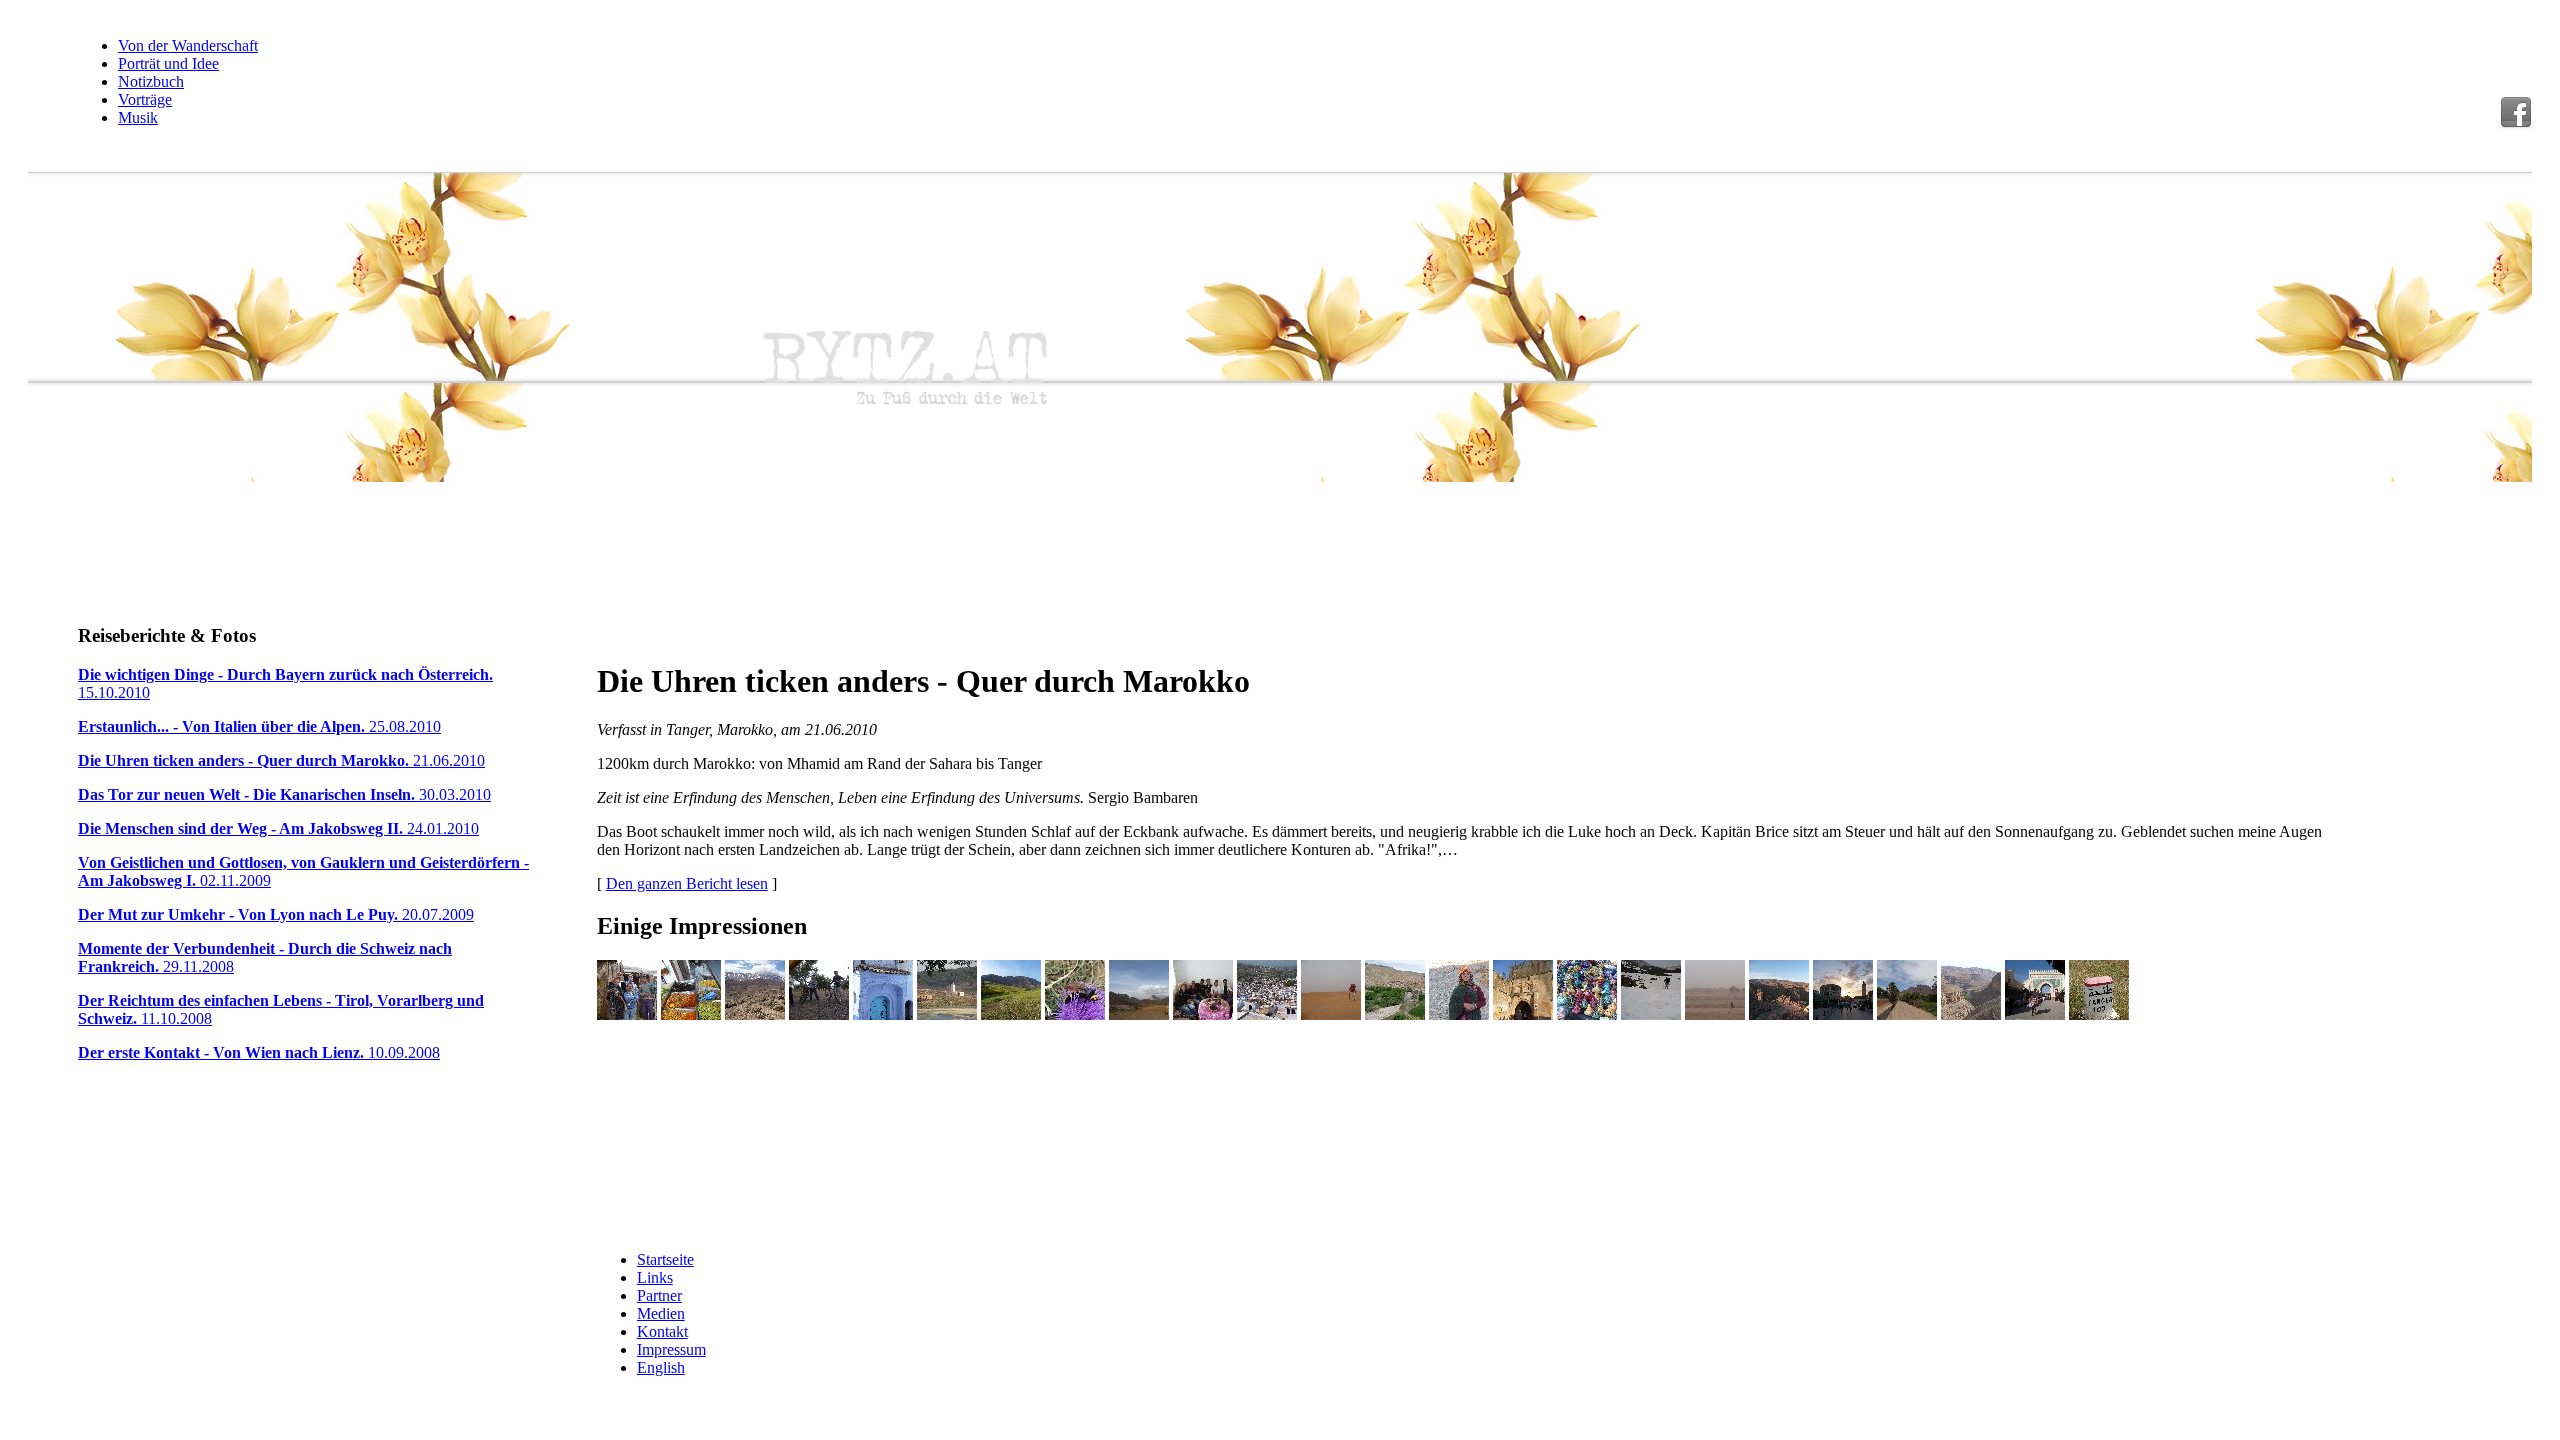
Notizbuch (151, 81)
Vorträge (145, 99)
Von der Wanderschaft (188, 45)
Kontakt (662, 1331)
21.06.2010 (281, 760)
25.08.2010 (259, 726)
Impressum (671, 1349)
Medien (661, 1313)
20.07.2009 (276, 914)
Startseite (665, 1259)
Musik (138, 117)
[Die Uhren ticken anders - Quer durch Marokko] (627, 1014)
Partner (659, 1295)
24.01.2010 (278, 828)
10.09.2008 (259, 1052)
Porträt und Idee (168, 63)
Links (655, 1277)
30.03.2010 (284, 794)
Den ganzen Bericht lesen (687, 883)
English (661, 1367)
